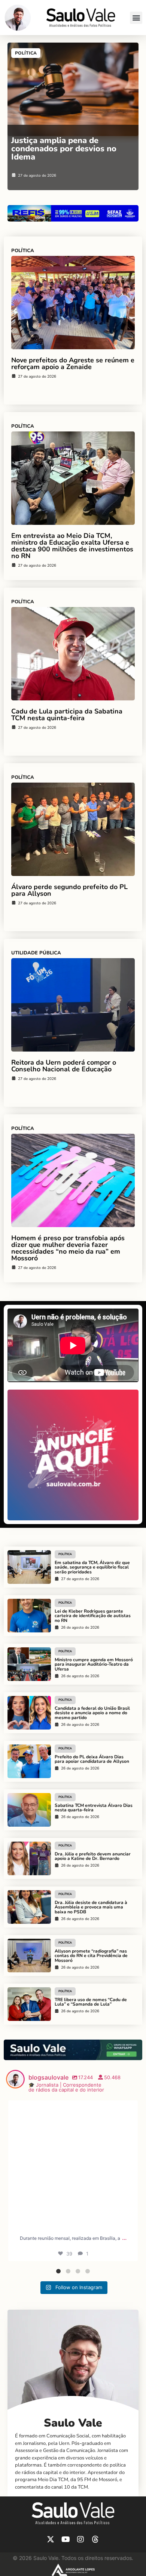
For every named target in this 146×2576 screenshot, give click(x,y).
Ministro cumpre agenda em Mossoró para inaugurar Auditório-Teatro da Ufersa (94, 1665)
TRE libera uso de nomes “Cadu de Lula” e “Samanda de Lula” (91, 2002)
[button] (136, 18)
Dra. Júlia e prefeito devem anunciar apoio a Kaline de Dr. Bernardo (93, 1856)
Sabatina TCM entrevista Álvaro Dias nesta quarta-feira (94, 1808)
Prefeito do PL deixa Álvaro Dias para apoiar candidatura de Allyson (92, 1759)
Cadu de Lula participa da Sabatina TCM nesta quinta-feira (67, 715)
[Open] (73, 2165)
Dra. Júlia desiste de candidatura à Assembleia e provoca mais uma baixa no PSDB (91, 1907)
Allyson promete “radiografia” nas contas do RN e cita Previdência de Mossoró (91, 1956)
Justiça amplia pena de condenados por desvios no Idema (64, 149)
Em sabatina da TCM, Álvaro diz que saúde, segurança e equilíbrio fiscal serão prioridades (92, 1567)
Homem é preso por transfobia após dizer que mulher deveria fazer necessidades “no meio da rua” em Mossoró (68, 1248)
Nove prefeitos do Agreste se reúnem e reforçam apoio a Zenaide (73, 363)
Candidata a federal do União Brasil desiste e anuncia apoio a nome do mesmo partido (92, 1713)
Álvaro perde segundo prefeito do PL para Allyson (69, 890)
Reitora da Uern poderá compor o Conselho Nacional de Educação (64, 1066)
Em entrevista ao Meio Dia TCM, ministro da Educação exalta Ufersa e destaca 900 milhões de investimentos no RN (72, 546)
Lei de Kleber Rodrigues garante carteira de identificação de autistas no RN (93, 1616)
